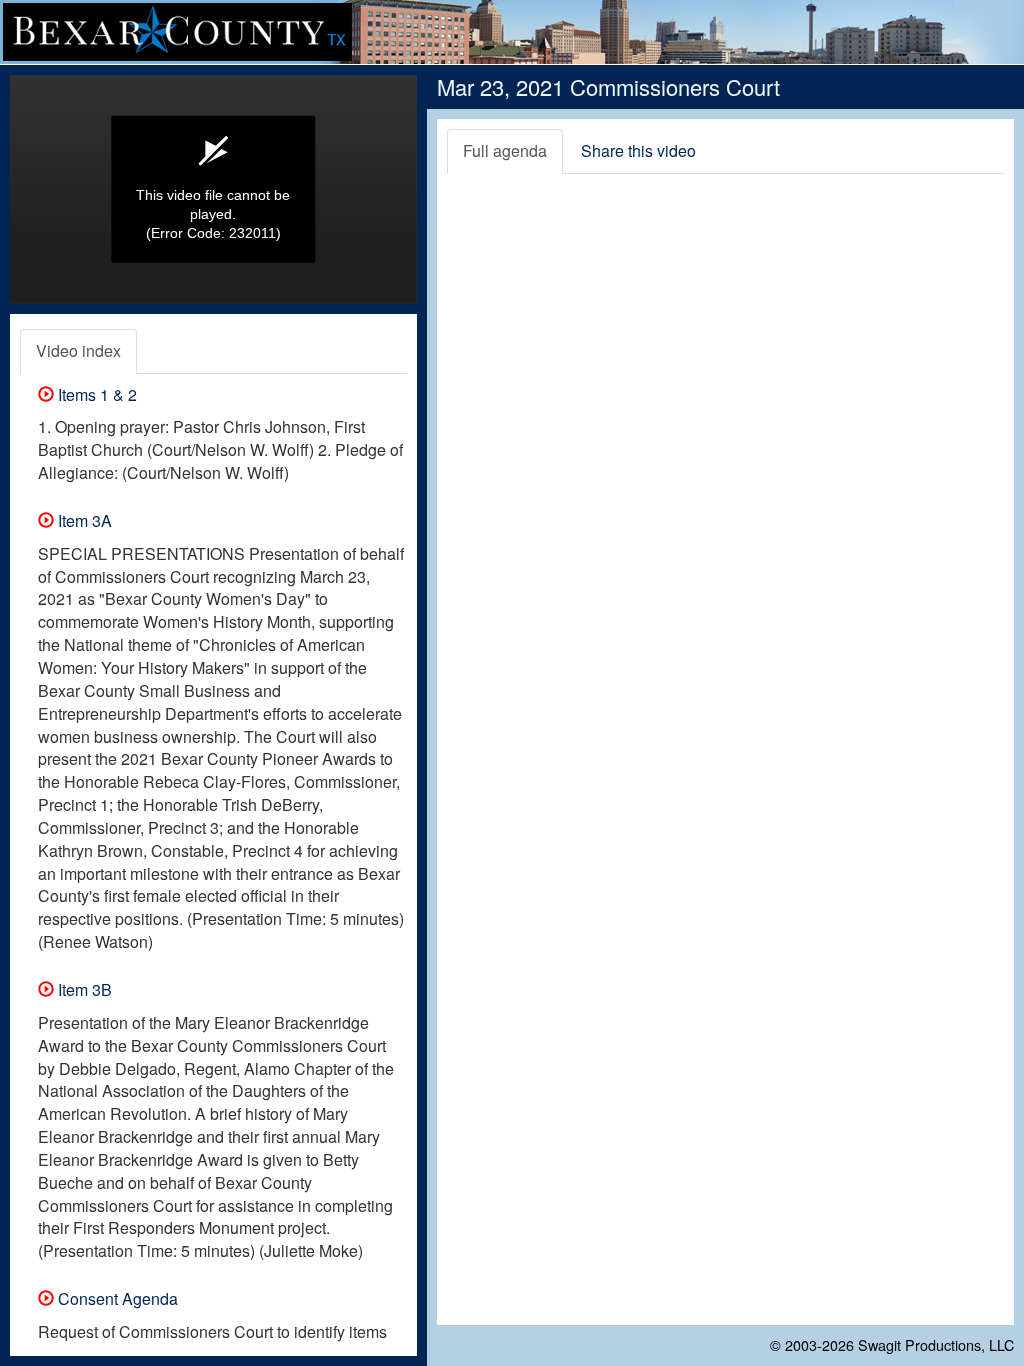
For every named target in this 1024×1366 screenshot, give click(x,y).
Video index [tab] (78, 350)
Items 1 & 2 (95, 394)
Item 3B (83, 989)
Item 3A (83, 520)
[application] (213, 189)
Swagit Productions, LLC (936, 1344)
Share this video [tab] (638, 150)
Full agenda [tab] (505, 150)
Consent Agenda (116, 1298)
